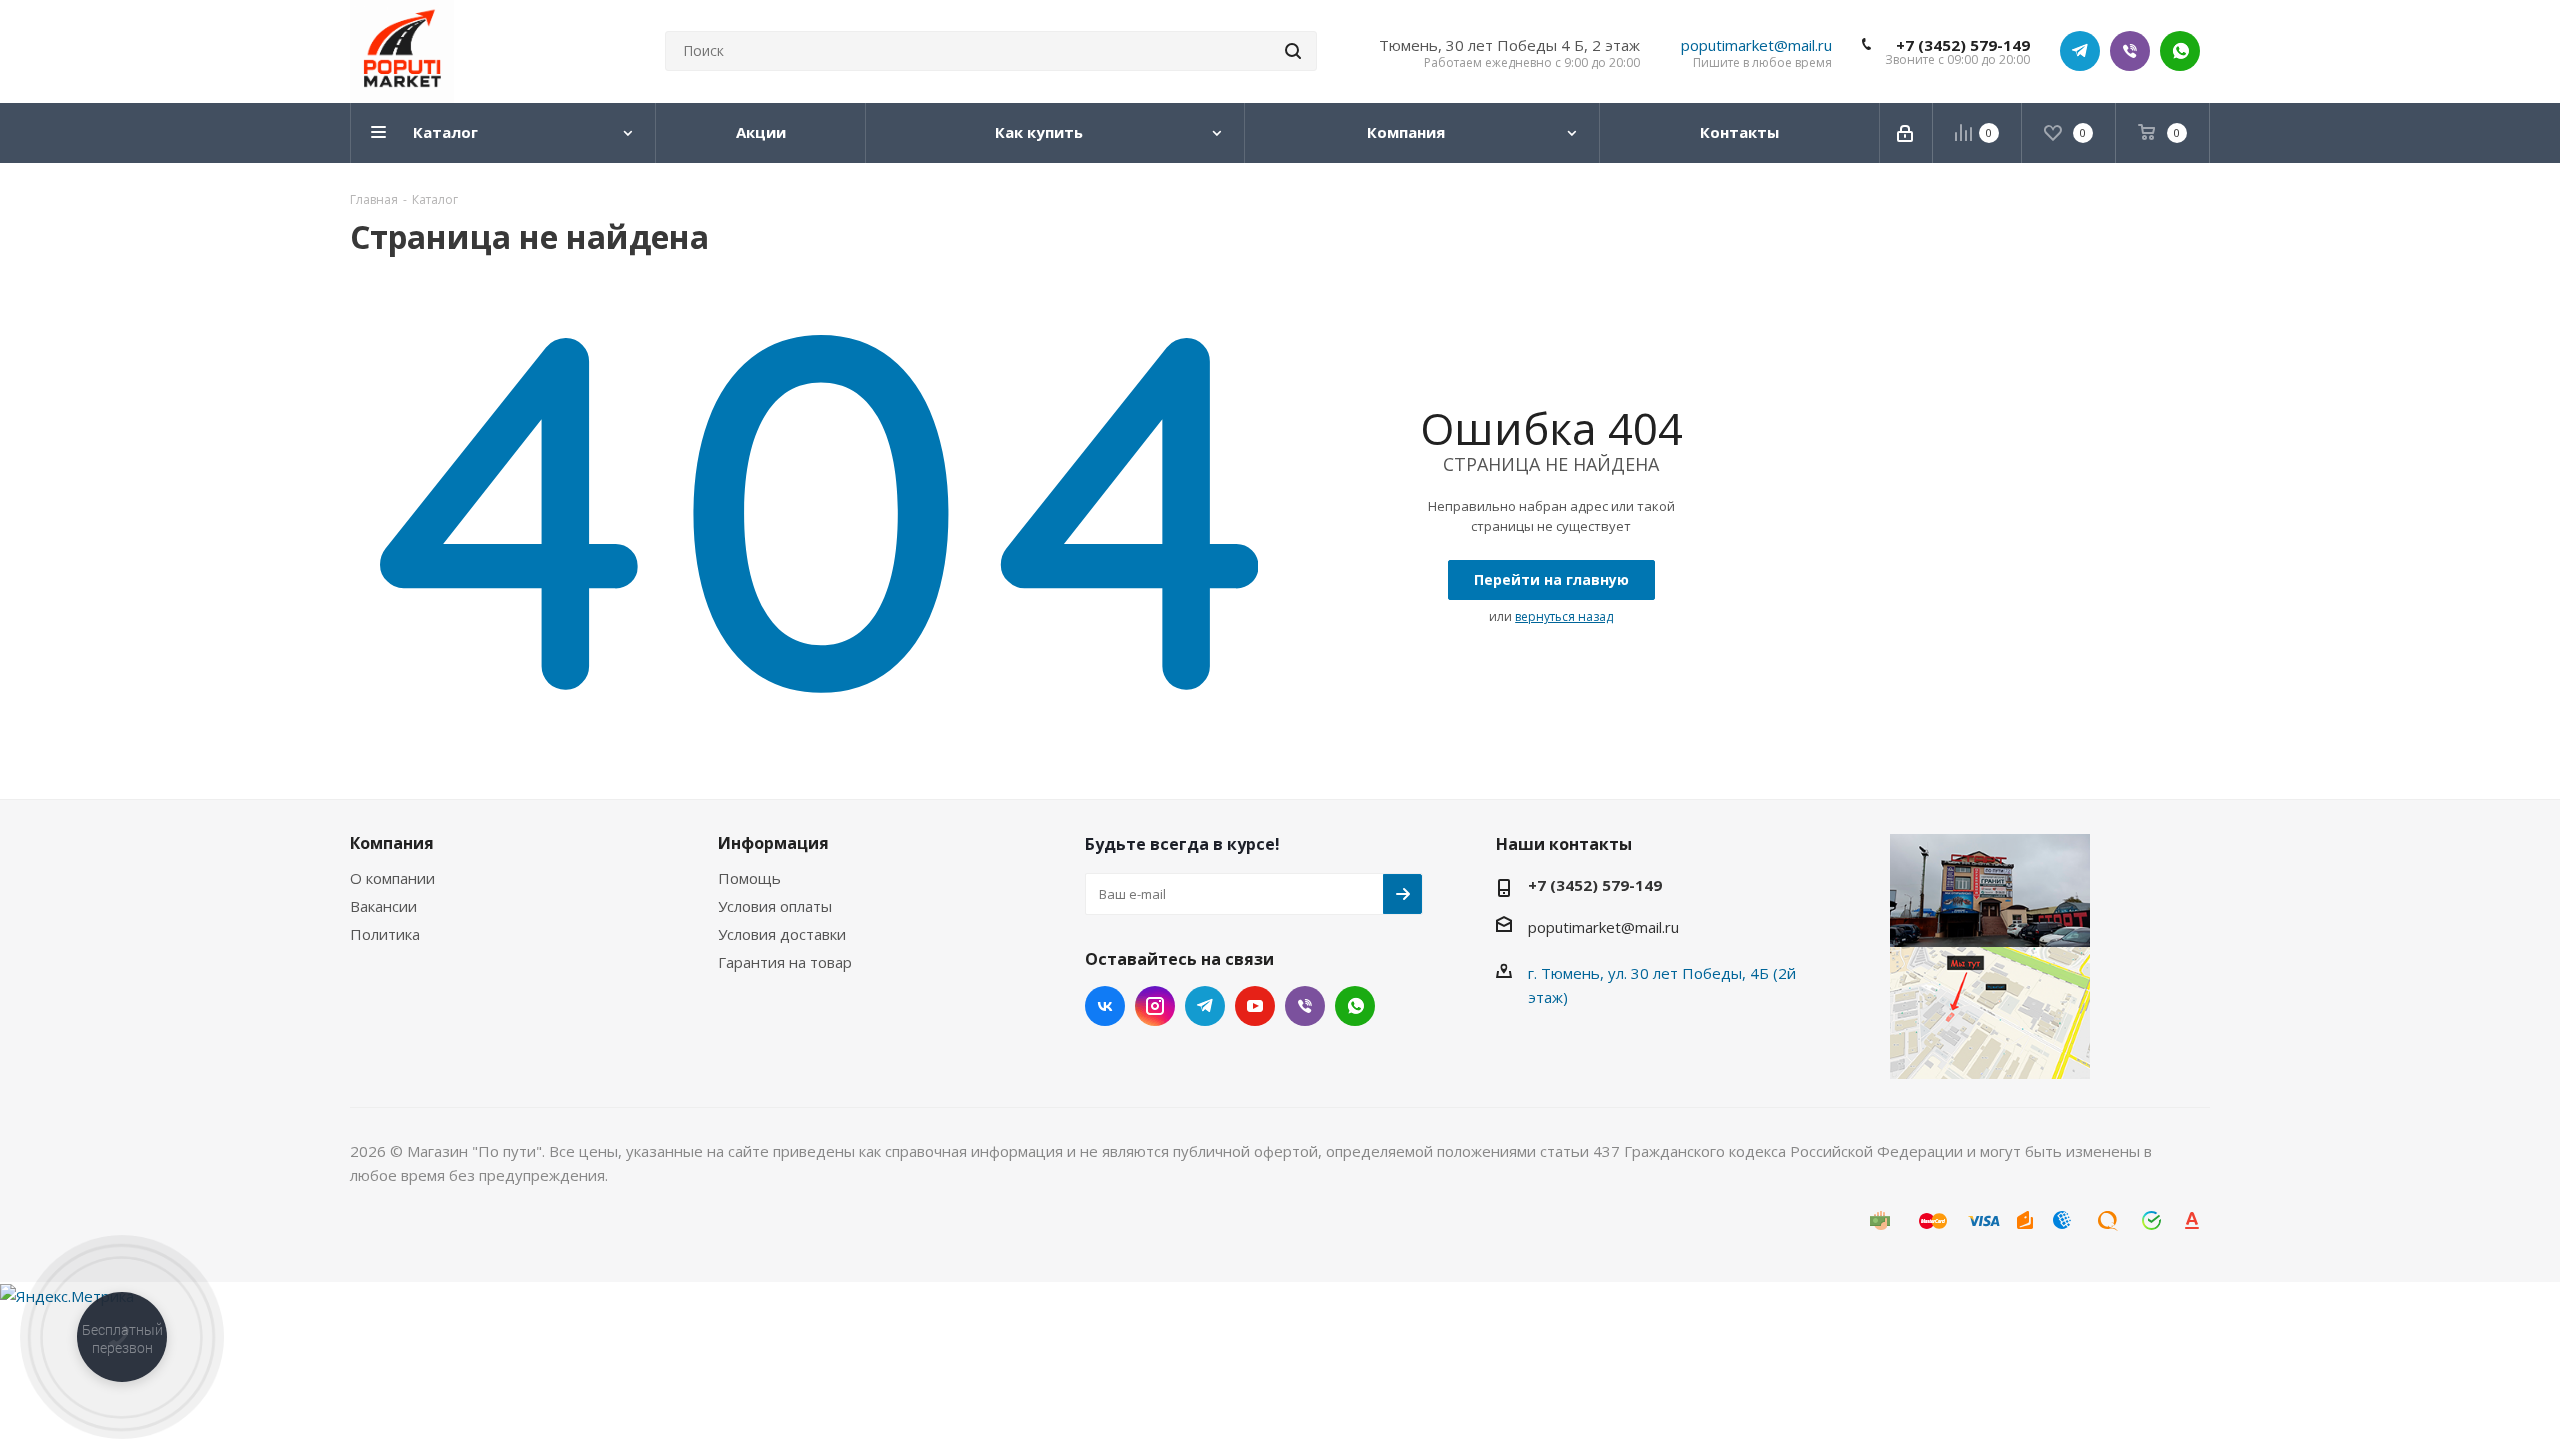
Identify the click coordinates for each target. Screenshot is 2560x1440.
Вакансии (383, 906)
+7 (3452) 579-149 (1963, 45)
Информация (773, 843)
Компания (392, 843)
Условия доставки (782, 934)
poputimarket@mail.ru (1756, 45)
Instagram (1155, 1006)
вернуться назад (1564, 616)
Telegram (2080, 51)
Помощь (749, 878)
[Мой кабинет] (1906, 133)
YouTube (1255, 1006)
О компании (392, 878)
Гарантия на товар (785, 962)
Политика (385, 934)
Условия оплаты (775, 906)
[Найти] (1293, 51)
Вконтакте (1105, 1006)
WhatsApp (2180, 51)
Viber (2130, 51)
